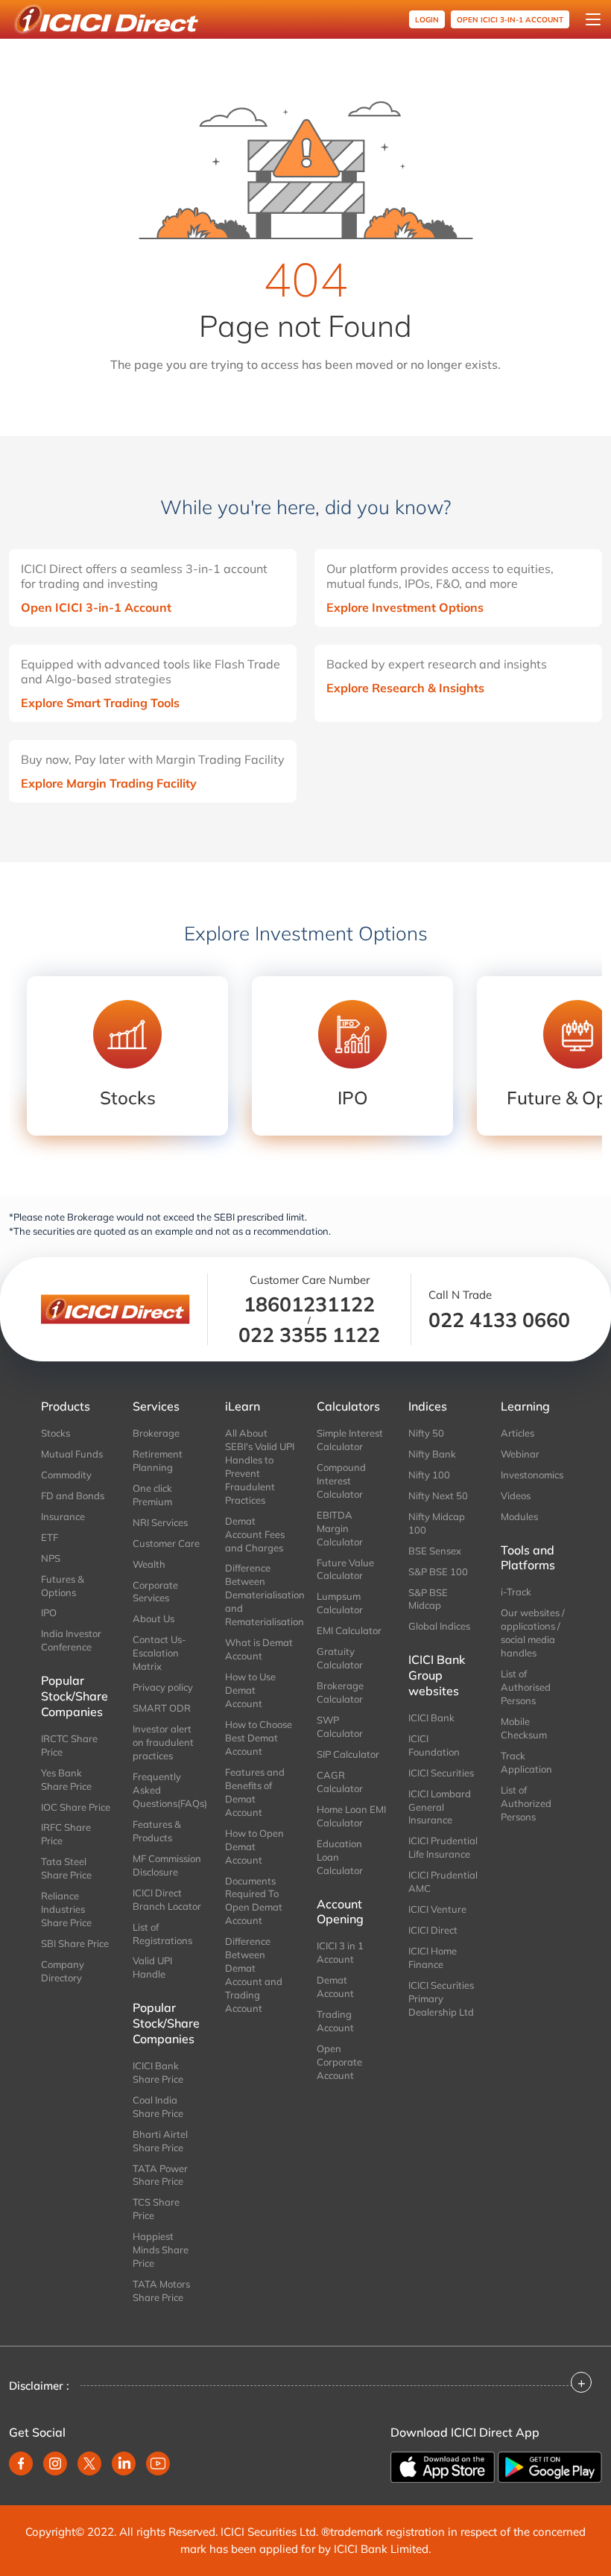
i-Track (516, 1592)
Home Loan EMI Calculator (351, 1816)
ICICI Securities (441, 1773)
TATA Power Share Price (160, 2175)
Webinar (520, 1454)
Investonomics (532, 1475)
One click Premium (152, 1495)
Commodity (66, 1475)
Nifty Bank (432, 1454)
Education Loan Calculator (340, 1857)
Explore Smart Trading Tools (100, 703)
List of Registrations (162, 1934)
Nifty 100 (429, 1475)
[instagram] (55, 2463)
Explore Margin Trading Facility (109, 783)
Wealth (149, 1564)
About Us (153, 1618)
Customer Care (166, 1543)
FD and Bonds (73, 1496)
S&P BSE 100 (438, 1572)
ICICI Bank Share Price (158, 2072)
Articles (517, 1433)
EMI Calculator (349, 1630)
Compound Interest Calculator (341, 1481)
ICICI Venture (437, 1909)
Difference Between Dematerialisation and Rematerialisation (260, 1595)
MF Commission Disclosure (167, 1865)
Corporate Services (155, 1592)
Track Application (526, 1762)
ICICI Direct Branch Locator (167, 1899)
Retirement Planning (158, 1461)
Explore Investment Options (405, 607)
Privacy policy (163, 1687)
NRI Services (160, 1522)
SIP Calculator (348, 1754)
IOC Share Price (76, 1807)
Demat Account (335, 1987)
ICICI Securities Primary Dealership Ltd (441, 1999)
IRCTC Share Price (69, 1745)
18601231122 (309, 1304)
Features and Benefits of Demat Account (255, 1792)
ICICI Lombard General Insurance (440, 1807)
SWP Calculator (340, 1727)
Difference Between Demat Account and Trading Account (254, 1975)
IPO (49, 1613)
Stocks (56, 1433)
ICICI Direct (433, 1930)
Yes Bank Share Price (66, 1779)
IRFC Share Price (66, 1834)
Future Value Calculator (345, 1569)
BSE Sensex (435, 1551)
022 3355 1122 (309, 1335)
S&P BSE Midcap (428, 1599)
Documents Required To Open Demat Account (254, 1901)
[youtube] (158, 2463)
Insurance (63, 1516)
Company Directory (63, 1971)
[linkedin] (124, 2463)
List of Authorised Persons (526, 1687)
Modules (519, 1516)
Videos (516, 1496)
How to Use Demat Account (250, 1690)
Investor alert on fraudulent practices (163, 1742)
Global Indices (439, 1626)
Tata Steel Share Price (66, 1868)
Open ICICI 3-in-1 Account (96, 607)
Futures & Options (63, 1586)
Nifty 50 (426, 1433)
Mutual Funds (72, 1454)
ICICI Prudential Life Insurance (443, 1847)
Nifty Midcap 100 (437, 1523)
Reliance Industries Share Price (66, 1909)
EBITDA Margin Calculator (340, 1528)
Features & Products (157, 1831)
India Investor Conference (71, 1640)
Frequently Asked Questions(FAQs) (167, 1790)
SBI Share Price (75, 1943)
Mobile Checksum (524, 1728)
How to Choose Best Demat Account (259, 1738)
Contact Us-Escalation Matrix (159, 1653)
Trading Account (335, 2021)
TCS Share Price (156, 2209)
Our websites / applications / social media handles (533, 1633)
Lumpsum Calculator (340, 1603)
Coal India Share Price (158, 2107)
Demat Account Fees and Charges (255, 1534)
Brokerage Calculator (340, 1692)
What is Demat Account (259, 1649)
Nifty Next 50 (438, 1496)
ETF (50, 1537)
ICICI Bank (431, 1718)
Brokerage (156, 1433)
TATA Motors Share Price (161, 2291)
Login (427, 20)
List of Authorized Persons (526, 1803)
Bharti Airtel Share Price (160, 2141)
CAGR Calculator (340, 1782)
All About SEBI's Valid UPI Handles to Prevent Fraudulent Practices (260, 1466)
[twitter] (89, 2463)
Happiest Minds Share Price (161, 2250)
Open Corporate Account (339, 2062)
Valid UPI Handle (152, 1967)
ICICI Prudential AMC (443, 1882)
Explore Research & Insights (405, 688)
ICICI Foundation (434, 1745)
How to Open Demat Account (254, 1846)
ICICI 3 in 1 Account (340, 1952)
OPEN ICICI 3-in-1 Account (510, 20)
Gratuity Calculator (340, 1658)
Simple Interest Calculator (350, 1440)
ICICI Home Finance (433, 1958)
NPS (51, 1558)
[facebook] (21, 2463)
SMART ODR (162, 1708)
